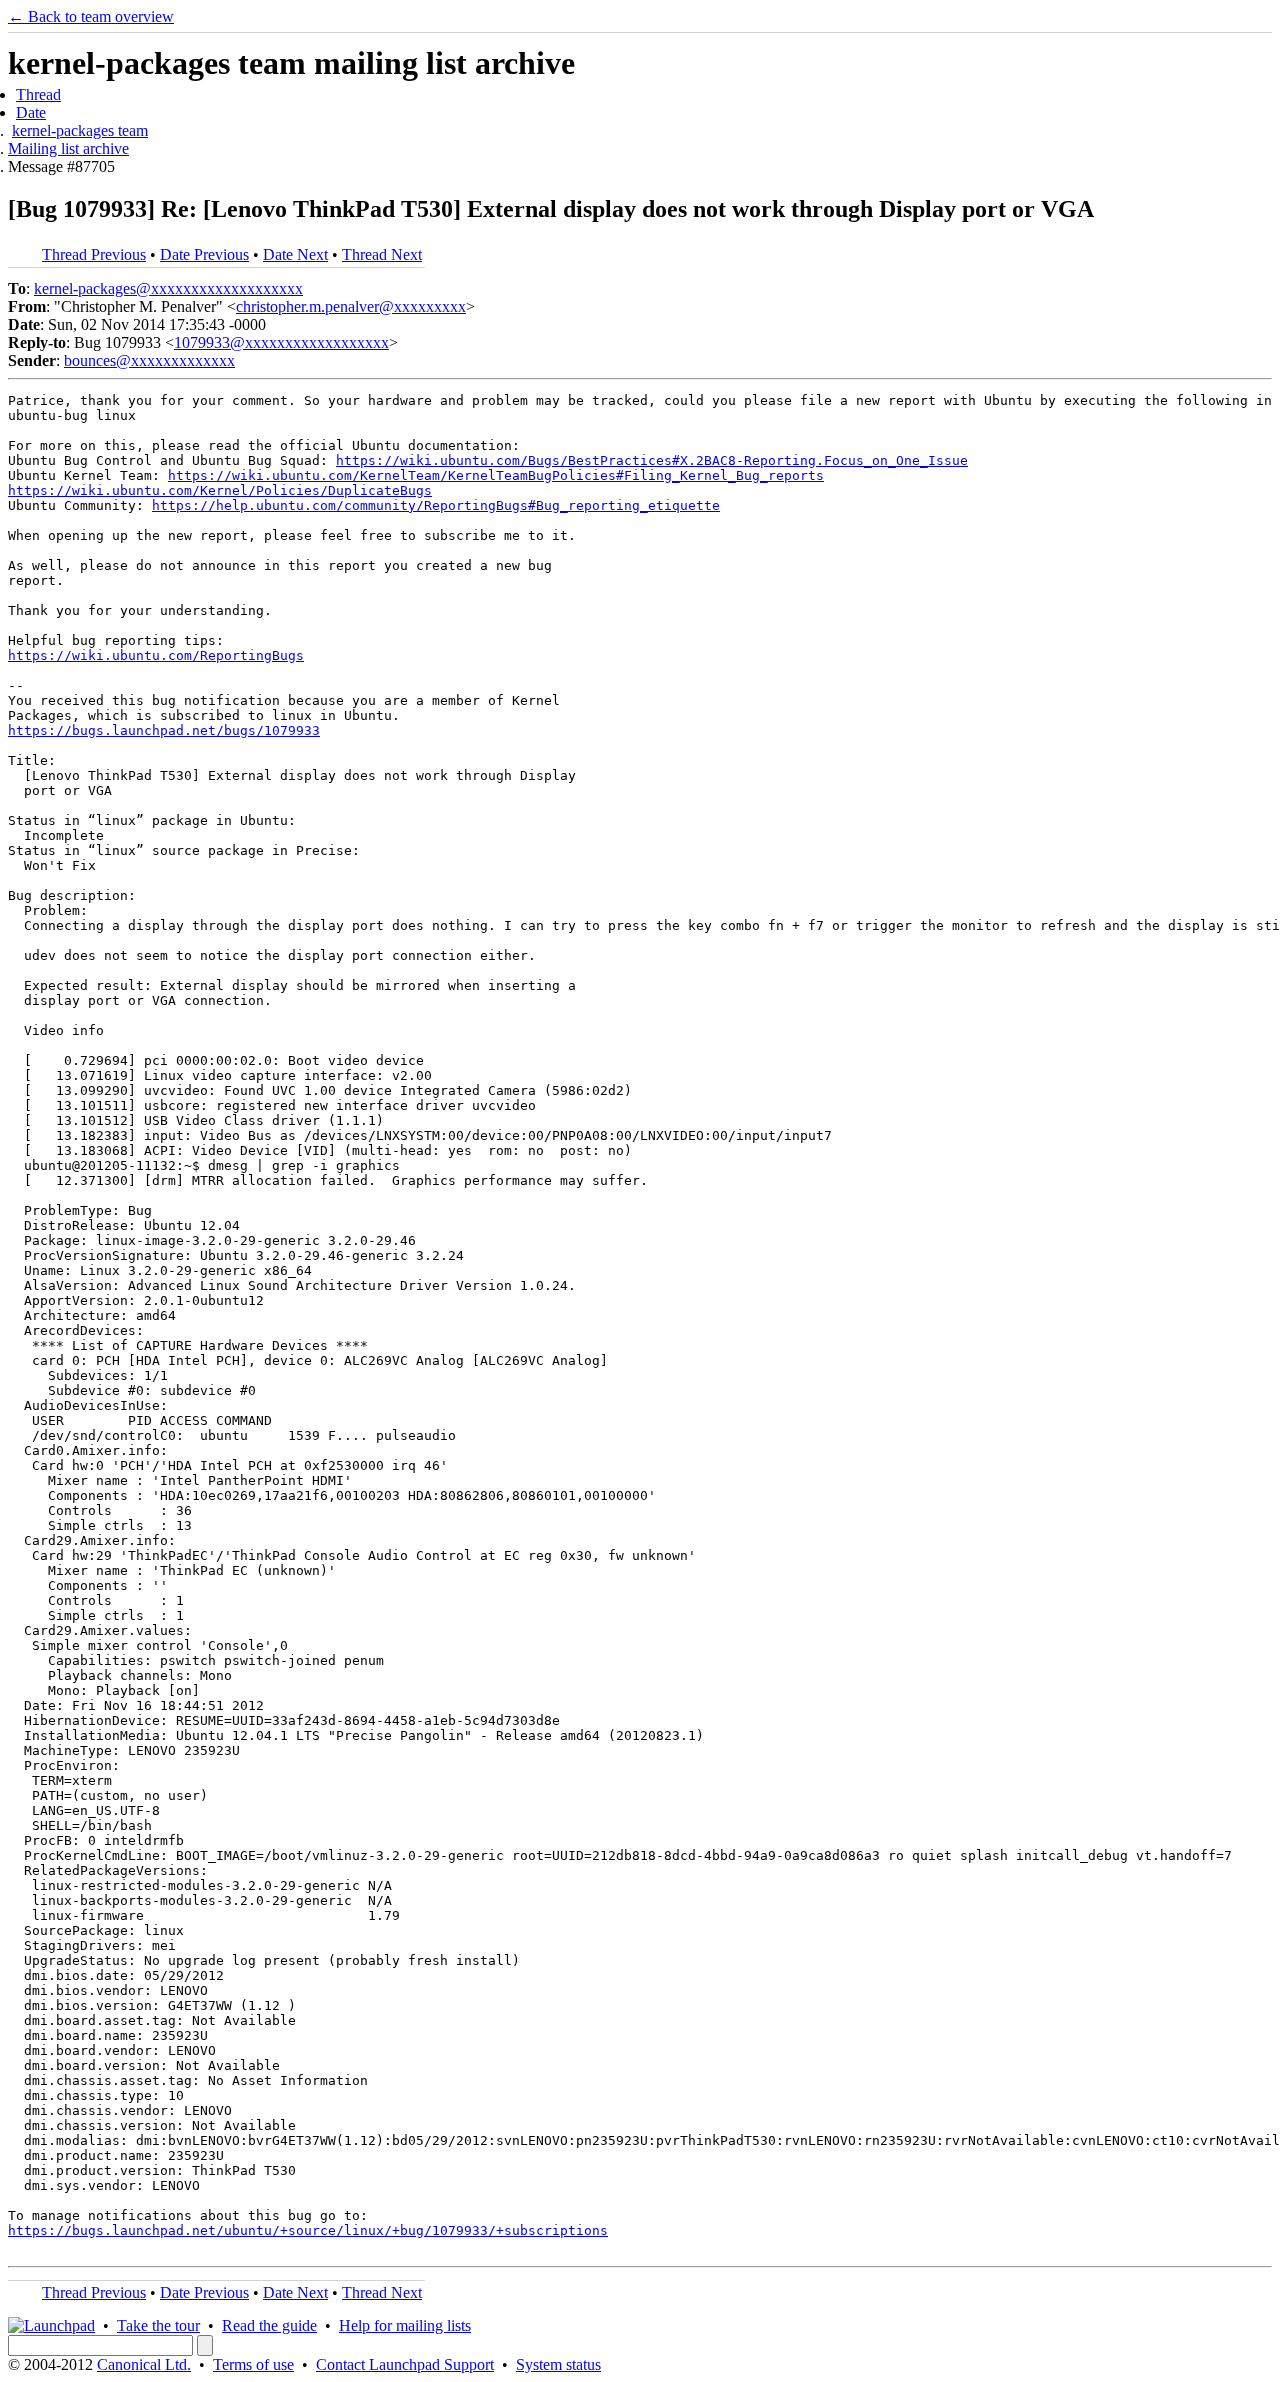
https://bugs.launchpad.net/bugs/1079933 (164, 730)
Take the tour (158, 2325)
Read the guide (269, 2325)
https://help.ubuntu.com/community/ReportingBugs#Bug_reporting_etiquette (436, 505)
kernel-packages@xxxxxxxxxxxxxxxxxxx (168, 288)
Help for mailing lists (405, 2325)
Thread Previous (94, 254)
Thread (38, 94)
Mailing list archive (68, 148)
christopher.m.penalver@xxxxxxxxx (351, 306)
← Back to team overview (91, 16)
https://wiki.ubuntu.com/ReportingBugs (156, 655)
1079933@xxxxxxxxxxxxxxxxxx (281, 342)
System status (558, 2364)
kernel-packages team (80, 130)
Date (31, 112)
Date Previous (204, 254)
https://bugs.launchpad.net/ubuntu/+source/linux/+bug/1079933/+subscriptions (308, 2230)
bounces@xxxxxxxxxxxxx (149, 360)
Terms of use (253, 2364)
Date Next (295, 254)
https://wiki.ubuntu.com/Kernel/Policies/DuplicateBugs (220, 490)
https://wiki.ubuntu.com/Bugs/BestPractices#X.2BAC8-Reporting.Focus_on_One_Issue (652, 460)
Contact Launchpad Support (405, 2364)
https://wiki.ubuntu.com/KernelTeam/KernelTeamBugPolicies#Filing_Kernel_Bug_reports (496, 475)
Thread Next (382, 254)
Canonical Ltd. (144, 2364)
